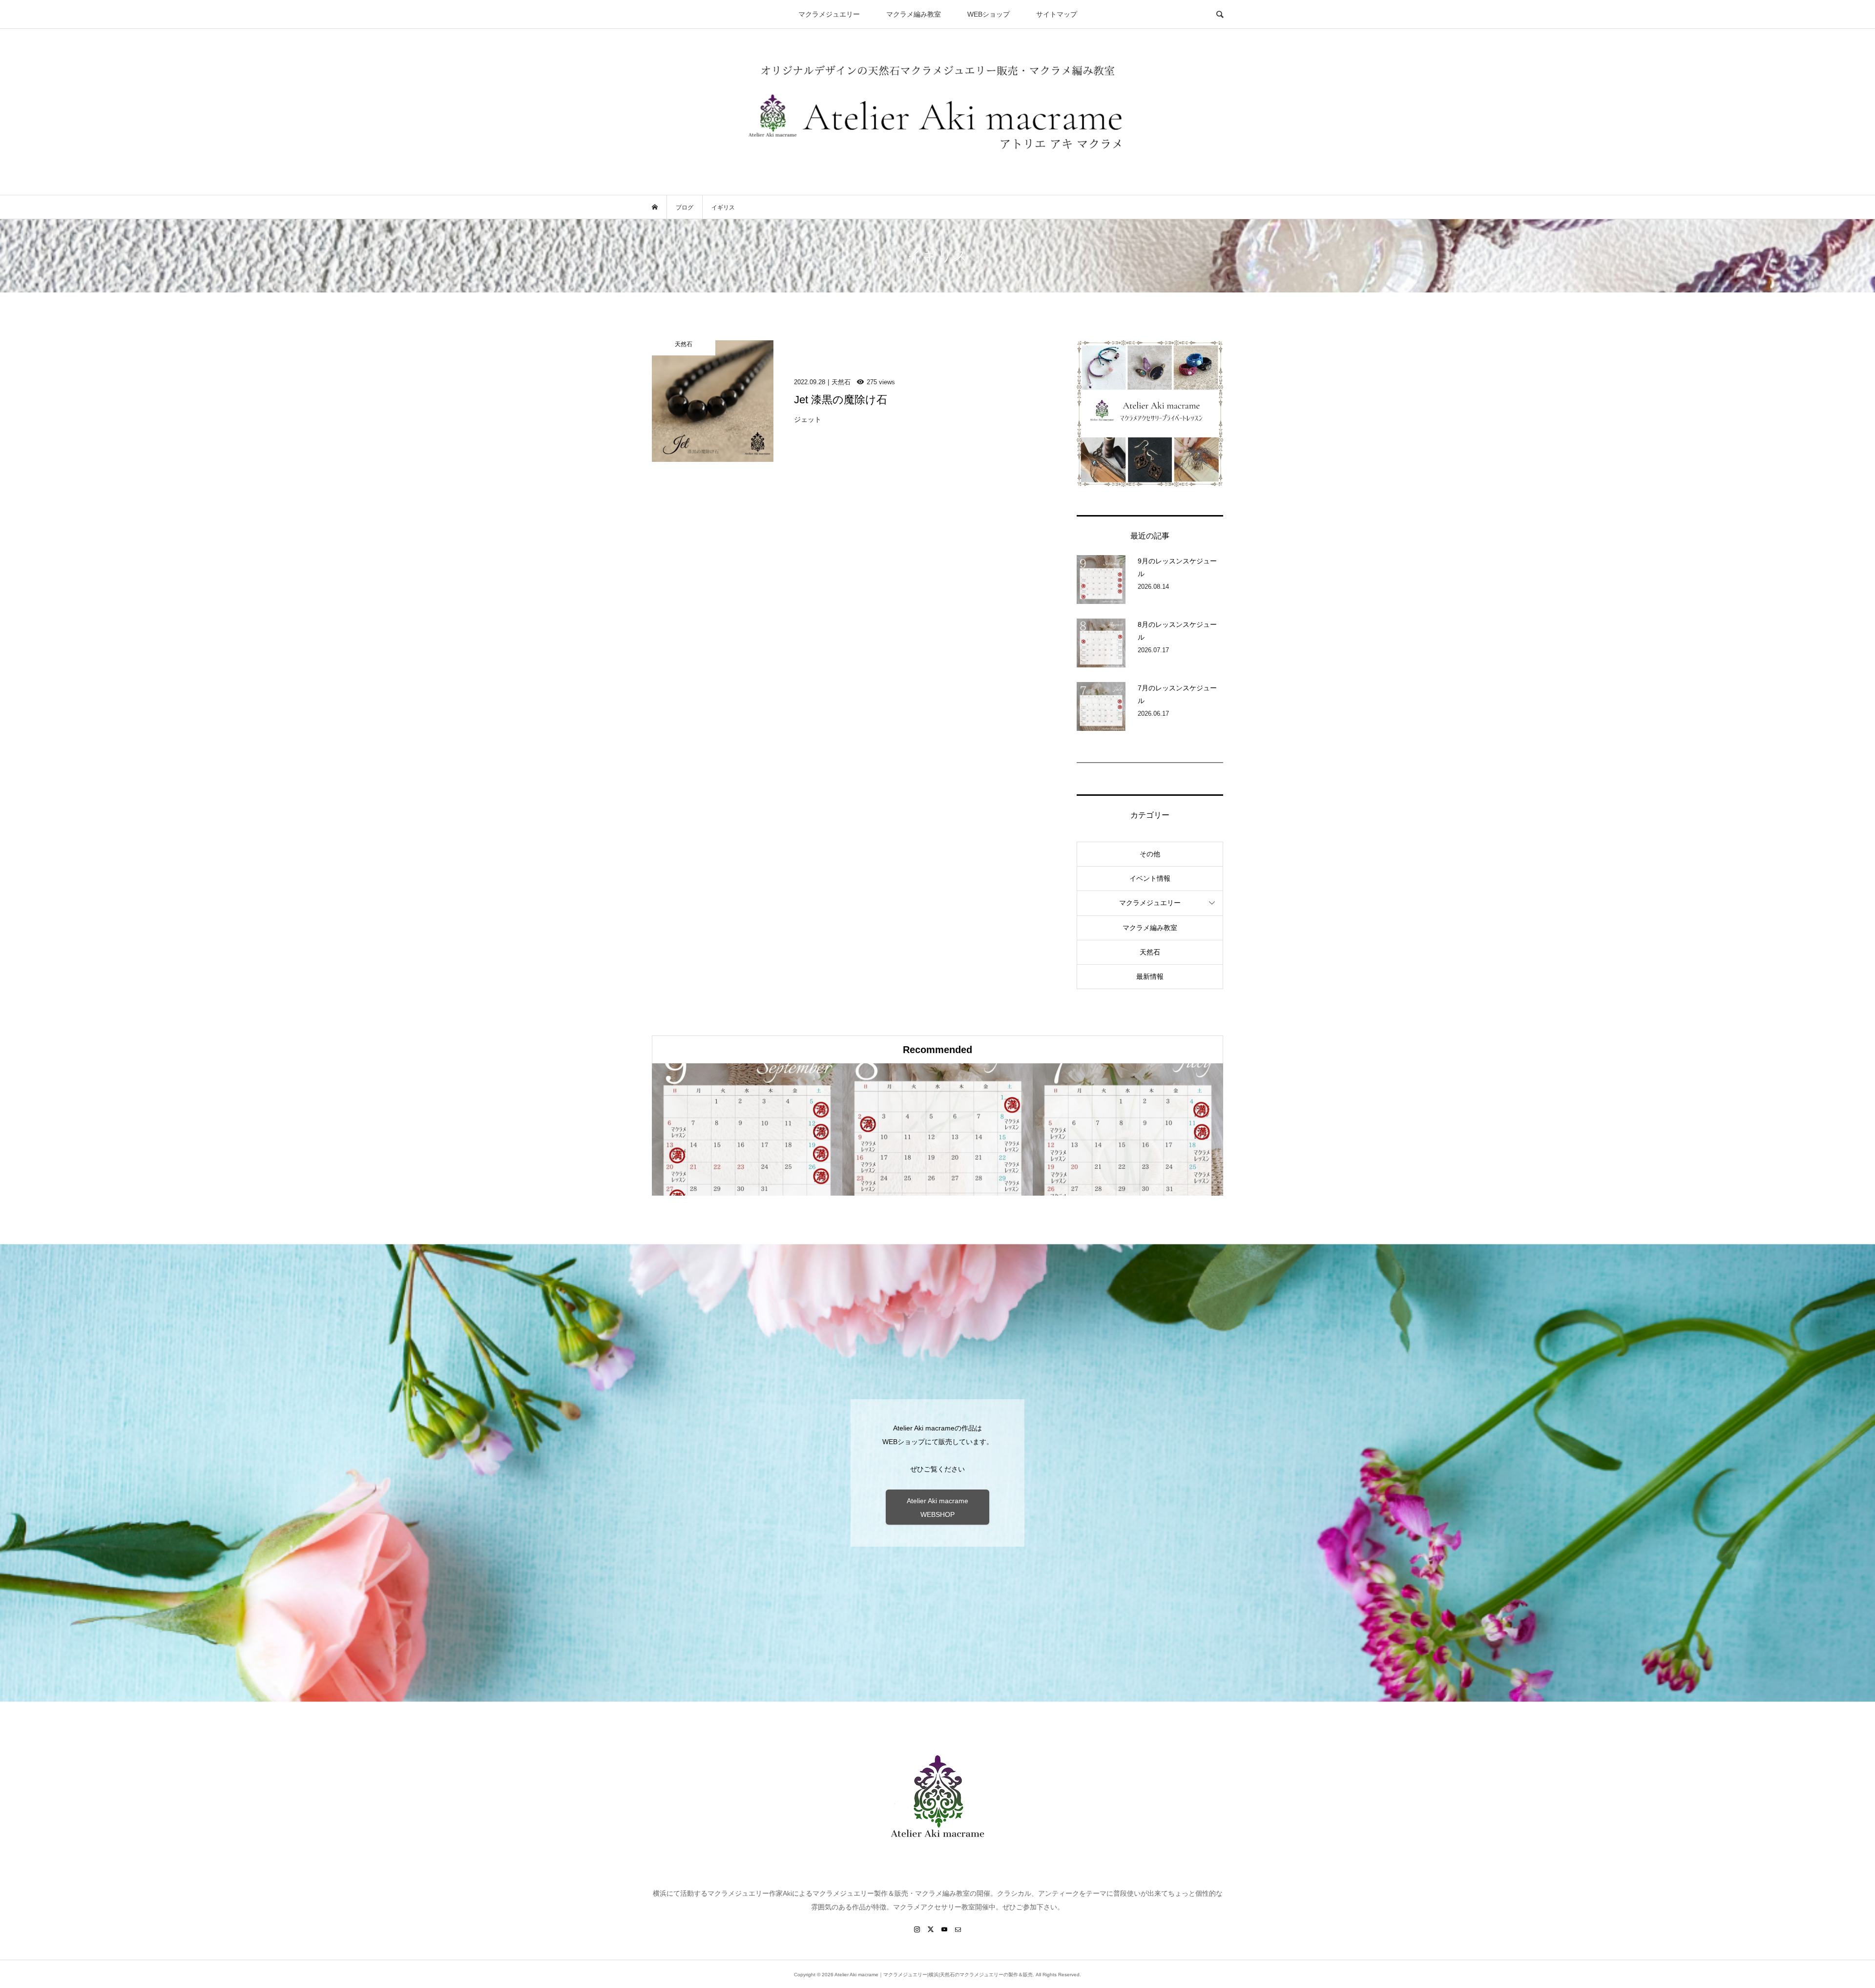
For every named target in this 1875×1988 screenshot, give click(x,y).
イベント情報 (1150, 878)
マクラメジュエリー (829, 14)
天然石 (1150, 952)
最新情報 (1150, 976)
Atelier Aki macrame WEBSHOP (937, 1508)
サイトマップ (1057, 14)
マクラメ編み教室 (914, 14)
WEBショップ (989, 14)
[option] (747, 1129)
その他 (1150, 854)
